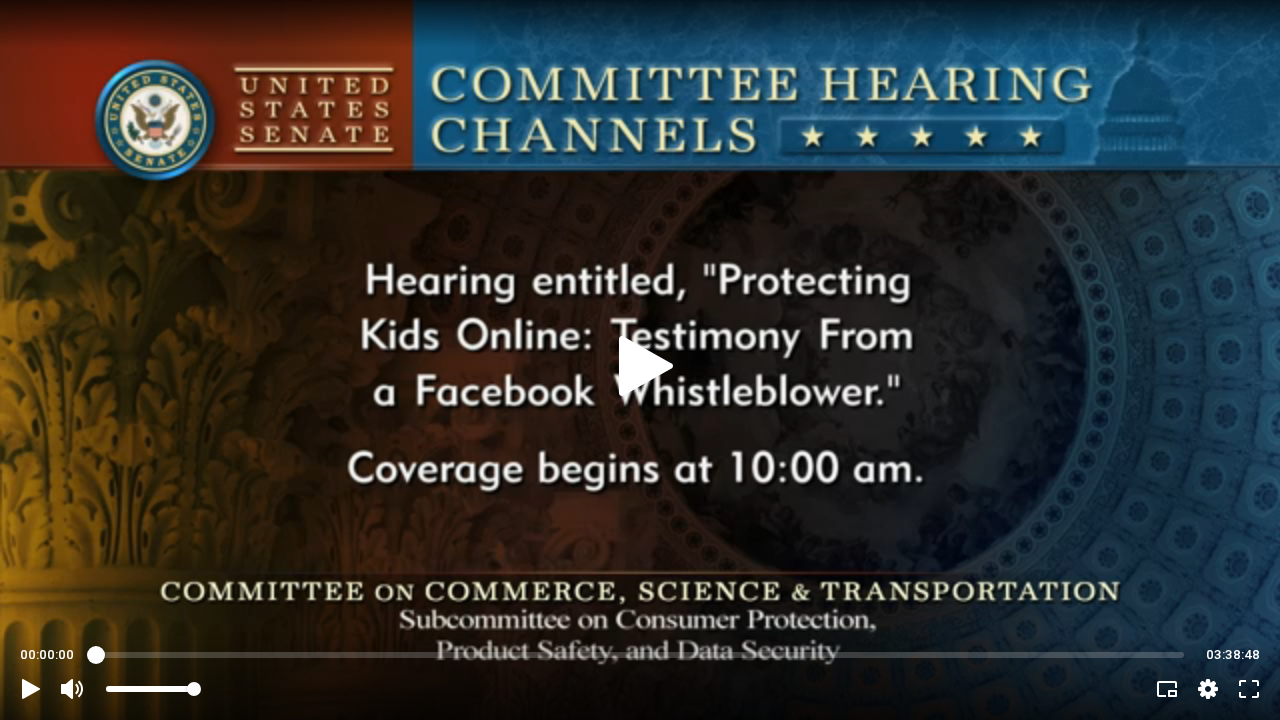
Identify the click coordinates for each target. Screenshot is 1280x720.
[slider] (640, 655)
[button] (31, 689)
